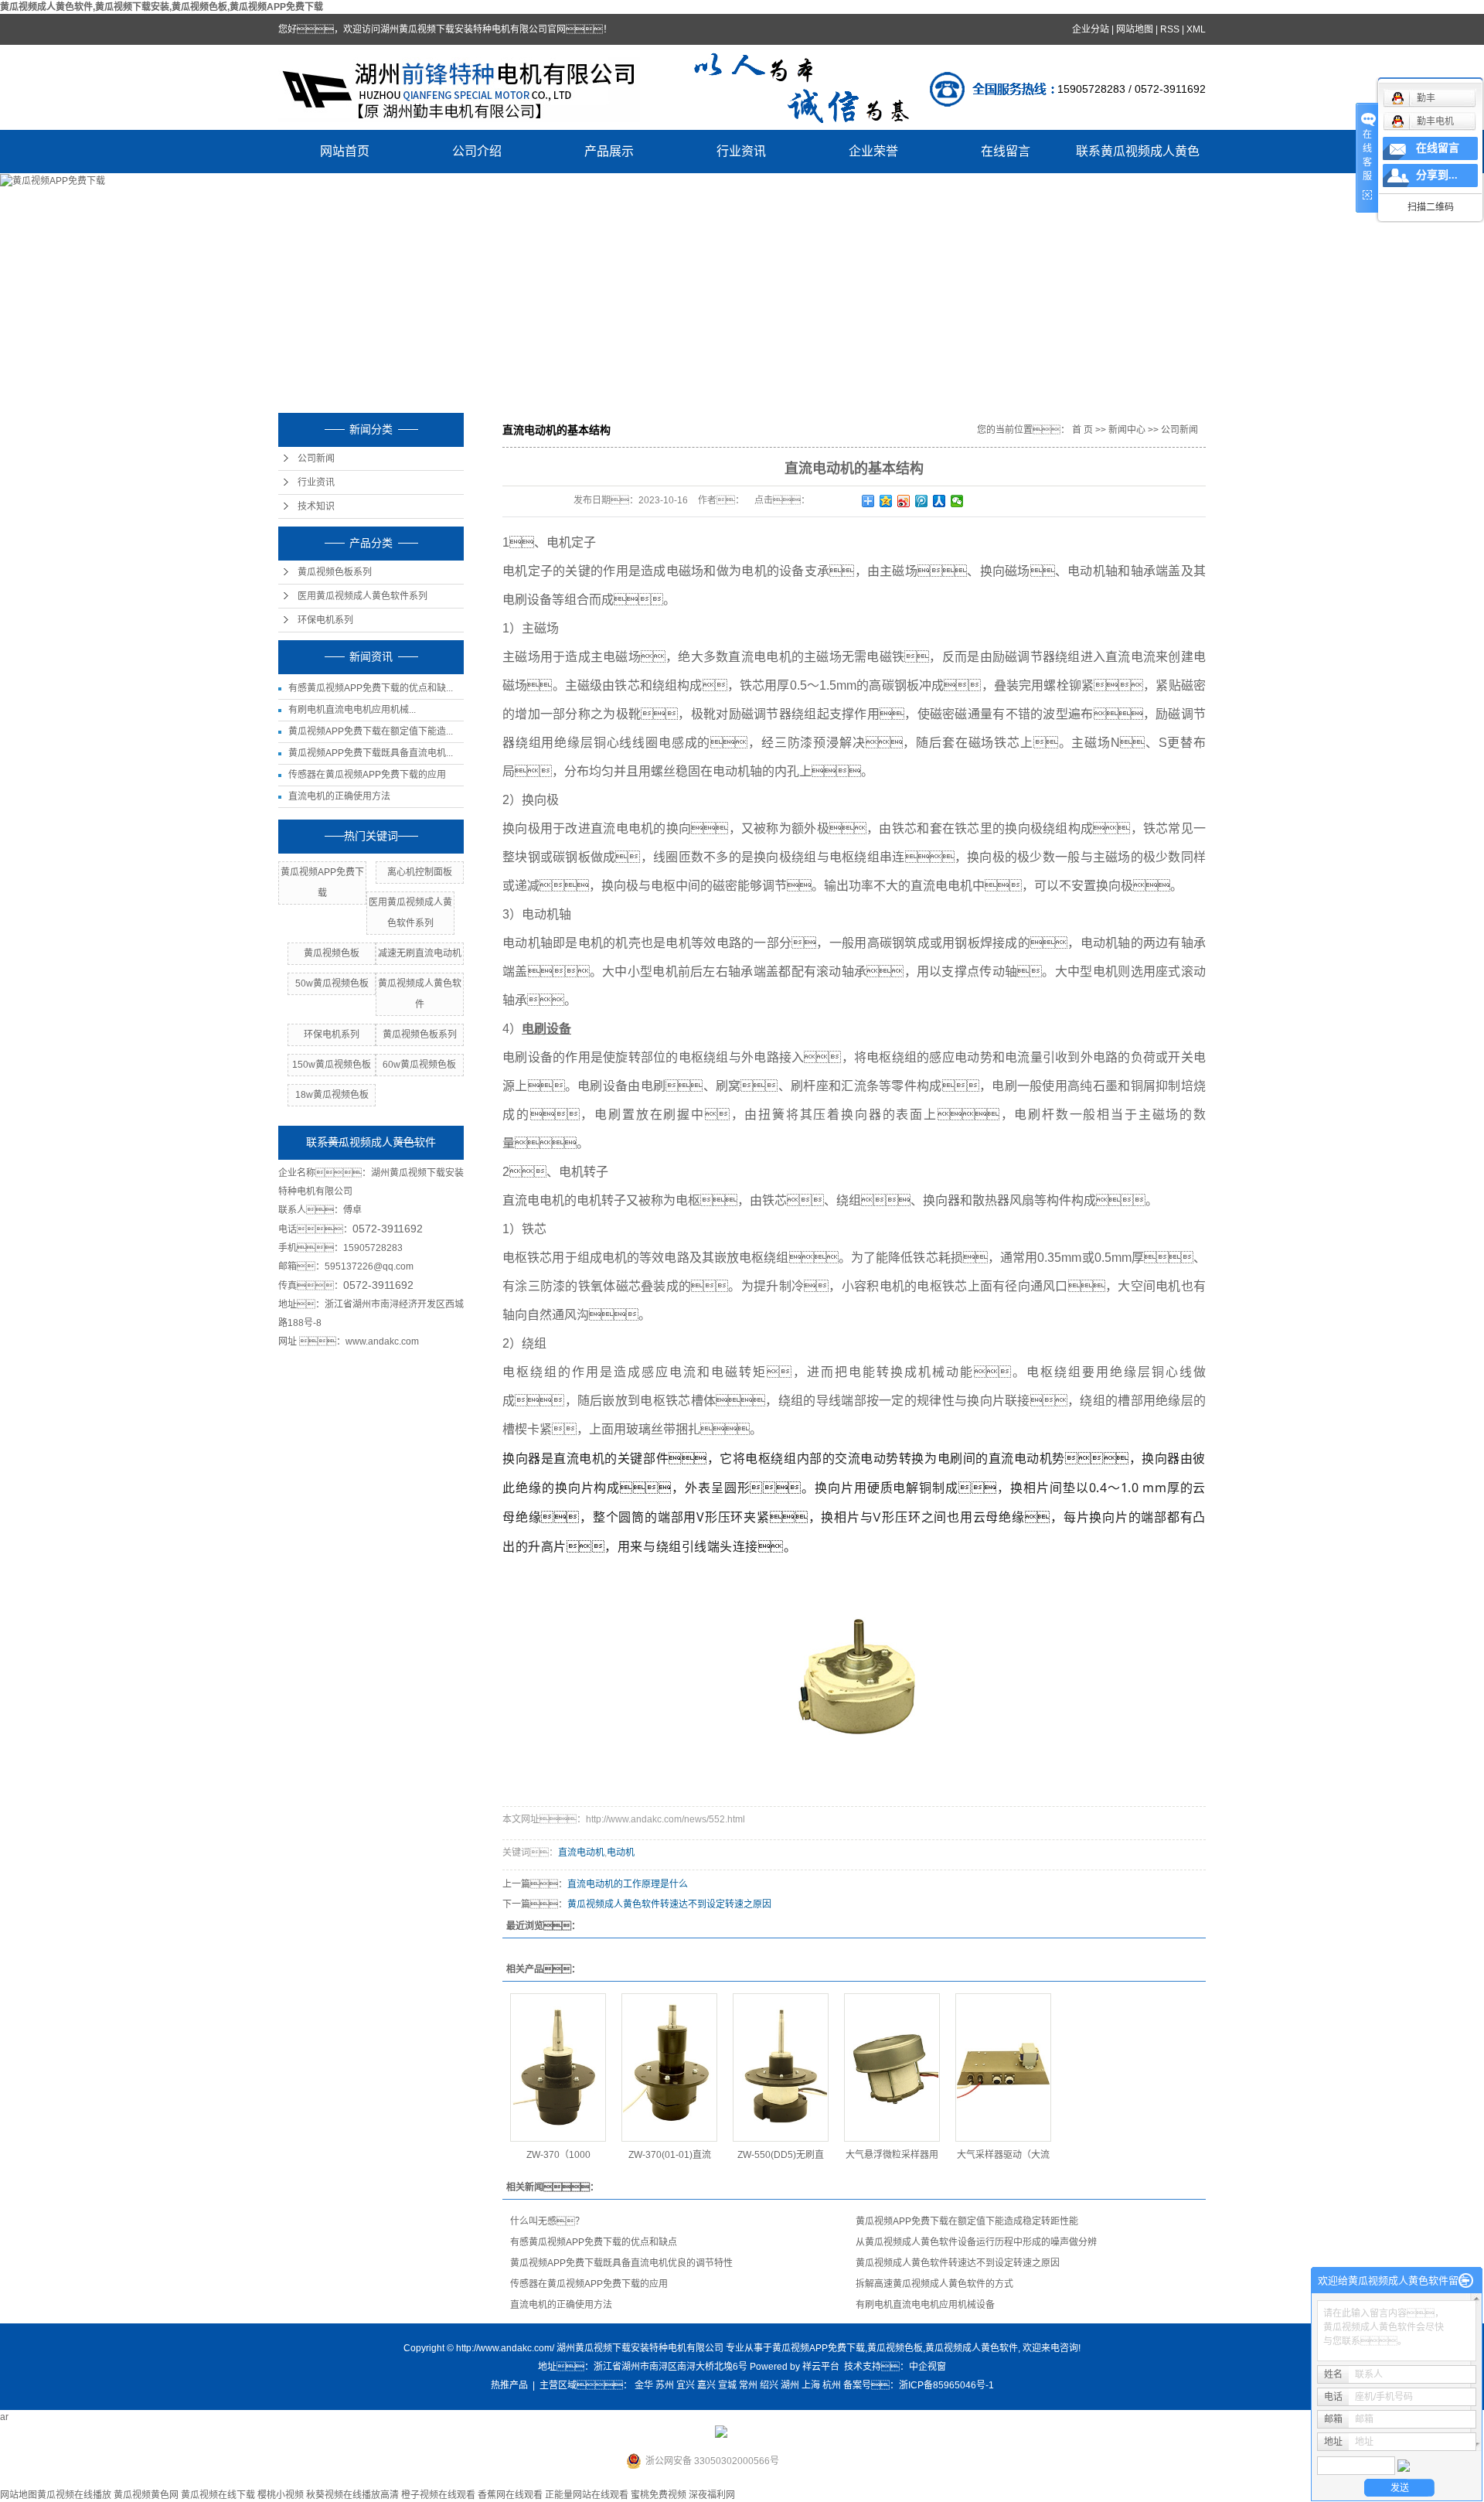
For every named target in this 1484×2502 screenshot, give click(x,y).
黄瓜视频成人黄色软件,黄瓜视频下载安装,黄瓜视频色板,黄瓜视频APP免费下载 (162, 7)
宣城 (727, 2385)
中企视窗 (927, 2367)
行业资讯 (741, 151)
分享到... (1437, 175)
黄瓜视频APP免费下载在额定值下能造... (371, 731)
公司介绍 (477, 151)
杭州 (832, 2385)
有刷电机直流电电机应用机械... (352, 710)
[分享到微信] (957, 501)
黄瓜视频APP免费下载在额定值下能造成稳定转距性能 (967, 2221)
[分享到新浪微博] (904, 501)
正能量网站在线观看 (587, 2495)
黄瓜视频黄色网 (146, 2495)
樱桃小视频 (281, 2495)
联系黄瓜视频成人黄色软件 (1138, 159)
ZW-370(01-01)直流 (670, 2155)
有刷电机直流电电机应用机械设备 (925, 2305)
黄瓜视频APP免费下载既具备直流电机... (371, 753)
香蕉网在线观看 (510, 2495)
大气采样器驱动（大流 (1003, 2155)
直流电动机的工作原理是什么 (628, 1884)
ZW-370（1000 (558, 2155)
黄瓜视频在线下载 (218, 2495)
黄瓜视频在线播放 (74, 2495)
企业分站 (1091, 29)
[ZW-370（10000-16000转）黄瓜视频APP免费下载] (558, 2067)
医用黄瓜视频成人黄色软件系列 (362, 596)
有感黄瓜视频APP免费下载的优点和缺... (371, 688)
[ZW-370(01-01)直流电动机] (669, 2067)
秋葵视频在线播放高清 (352, 2495)
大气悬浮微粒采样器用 (892, 2155)
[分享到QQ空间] (886, 501)
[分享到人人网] (939, 501)
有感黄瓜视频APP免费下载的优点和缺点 (594, 2242)
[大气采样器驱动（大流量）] (1003, 2067)
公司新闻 (316, 458)
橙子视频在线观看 (438, 2495)
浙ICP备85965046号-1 (946, 2385)
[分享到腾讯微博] (922, 501)
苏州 (665, 2385)
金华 (644, 2385)
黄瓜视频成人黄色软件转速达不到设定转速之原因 (669, 1904)
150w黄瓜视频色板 (332, 1065)
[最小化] (1466, 2281)
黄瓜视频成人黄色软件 (972, 2348)
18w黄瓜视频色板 (332, 1095)
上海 (811, 2385)
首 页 (1082, 430)
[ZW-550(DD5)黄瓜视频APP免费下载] (781, 2067)
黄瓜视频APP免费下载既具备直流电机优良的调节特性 (621, 2263)
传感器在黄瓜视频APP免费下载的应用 (367, 775)
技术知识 (316, 506)
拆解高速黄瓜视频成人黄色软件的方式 (934, 2284)
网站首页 (345, 151)
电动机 (621, 1853)
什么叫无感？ (547, 2221)
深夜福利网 (712, 2495)
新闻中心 (1127, 430)
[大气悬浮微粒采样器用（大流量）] (892, 2067)
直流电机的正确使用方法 (339, 796)
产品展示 (609, 151)
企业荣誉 (873, 151)
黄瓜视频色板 (332, 953)
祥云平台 (821, 2367)
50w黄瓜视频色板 (332, 983)
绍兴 (769, 2385)
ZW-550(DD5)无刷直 (781, 2155)
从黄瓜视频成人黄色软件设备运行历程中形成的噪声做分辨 (976, 2242)
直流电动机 (581, 1853)
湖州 (790, 2385)
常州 (748, 2385)
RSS (1170, 29)
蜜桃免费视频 (659, 2495)
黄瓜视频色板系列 (335, 572)
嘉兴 (706, 2385)
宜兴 (686, 2385)
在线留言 (1006, 151)
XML (1196, 29)
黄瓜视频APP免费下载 (819, 2348)
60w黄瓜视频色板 (419, 1065)
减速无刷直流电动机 (420, 953)
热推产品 (509, 2385)
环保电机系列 (325, 620)
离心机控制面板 (420, 872)
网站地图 (1135, 29)
